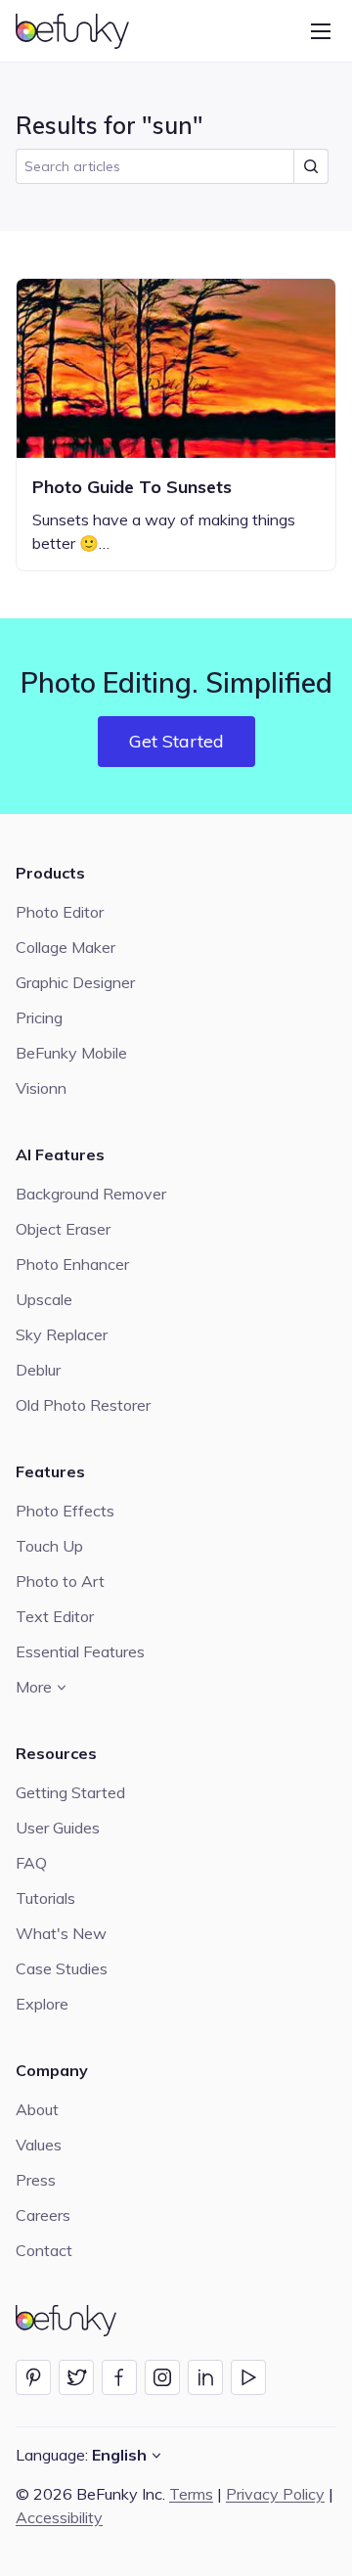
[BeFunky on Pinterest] (33, 2377)
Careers (43, 2215)
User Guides (58, 1828)
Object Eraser (63, 1229)
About (37, 2109)
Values (39, 2145)
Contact (44, 2250)
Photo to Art (60, 1581)
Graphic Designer (75, 982)
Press (36, 2180)
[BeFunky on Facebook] (119, 2377)
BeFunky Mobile (71, 1053)
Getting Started (70, 1792)
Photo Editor (60, 912)
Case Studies (62, 1968)
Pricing (39, 1017)
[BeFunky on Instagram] (162, 2377)
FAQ (31, 1863)
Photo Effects (65, 1511)
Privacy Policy (275, 2494)
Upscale (44, 1299)
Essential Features (80, 1651)
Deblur (38, 1370)
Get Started (176, 741)
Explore (42, 2004)
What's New (61, 1933)
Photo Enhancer (72, 1264)
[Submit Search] (311, 166)
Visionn (41, 1088)
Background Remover (91, 1194)
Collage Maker (66, 947)
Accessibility (59, 2517)
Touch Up (49, 1546)
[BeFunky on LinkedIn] (205, 2377)
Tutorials (45, 1898)
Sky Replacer (62, 1334)
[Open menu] (321, 31)
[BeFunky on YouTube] (248, 2377)
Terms (191, 2494)
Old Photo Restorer (83, 1405)
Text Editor (55, 1616)
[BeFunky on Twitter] (76, 2377)
